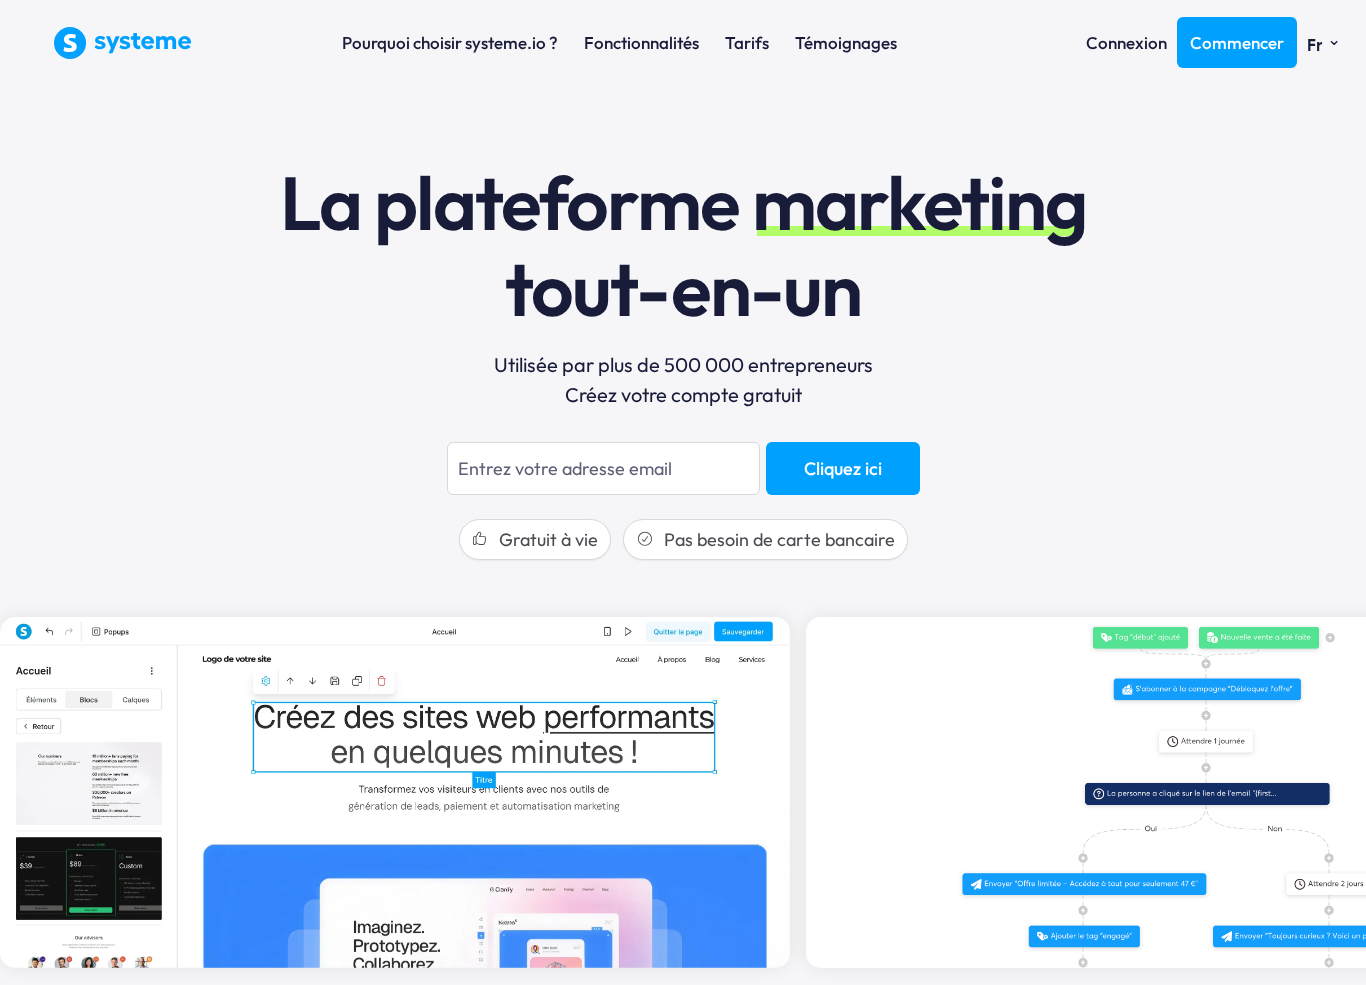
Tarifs (747, 42)
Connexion (1126, 42)
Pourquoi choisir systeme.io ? (450, 42)
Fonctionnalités (641, 42)
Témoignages (846, 42)
